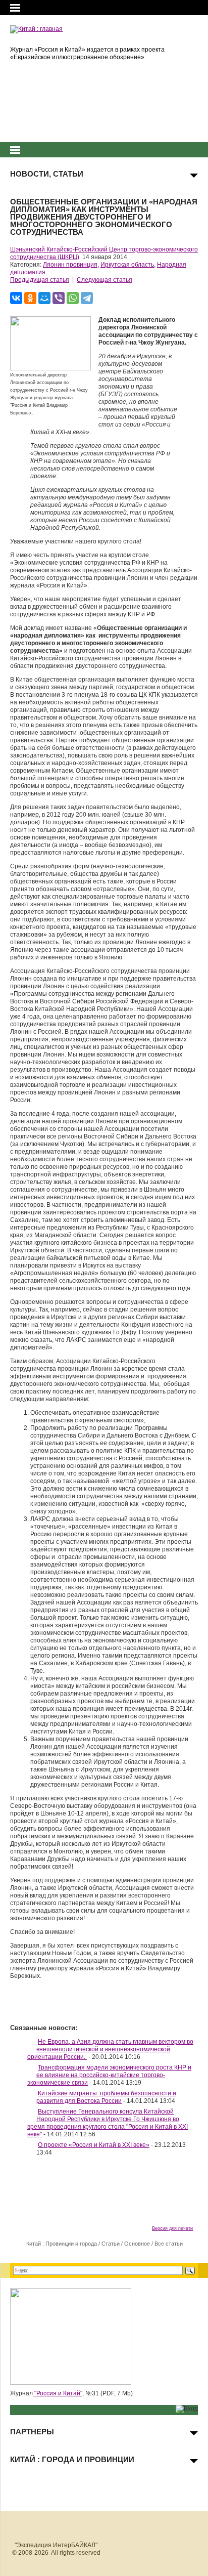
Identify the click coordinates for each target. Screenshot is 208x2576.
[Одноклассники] (30, 298)
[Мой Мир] (44, 298)
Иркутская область (127, 265)
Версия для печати (172, 2228)
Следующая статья (105, 280)
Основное (137, 2244)
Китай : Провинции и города (62, 2244)
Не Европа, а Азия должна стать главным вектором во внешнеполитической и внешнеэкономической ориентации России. (110, 2049)
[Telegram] (87, 298)
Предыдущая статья (40, 280)
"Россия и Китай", (58, 2393)
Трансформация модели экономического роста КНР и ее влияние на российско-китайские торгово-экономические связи (109, 2075)
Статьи (111, 2244)
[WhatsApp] (73, 298)
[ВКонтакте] (16, 298)
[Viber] (59, 298)
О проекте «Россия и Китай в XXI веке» (94, 2145)
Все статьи (169, 2244)
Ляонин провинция (70, 265)
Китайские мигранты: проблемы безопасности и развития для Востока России (106, 2097)
